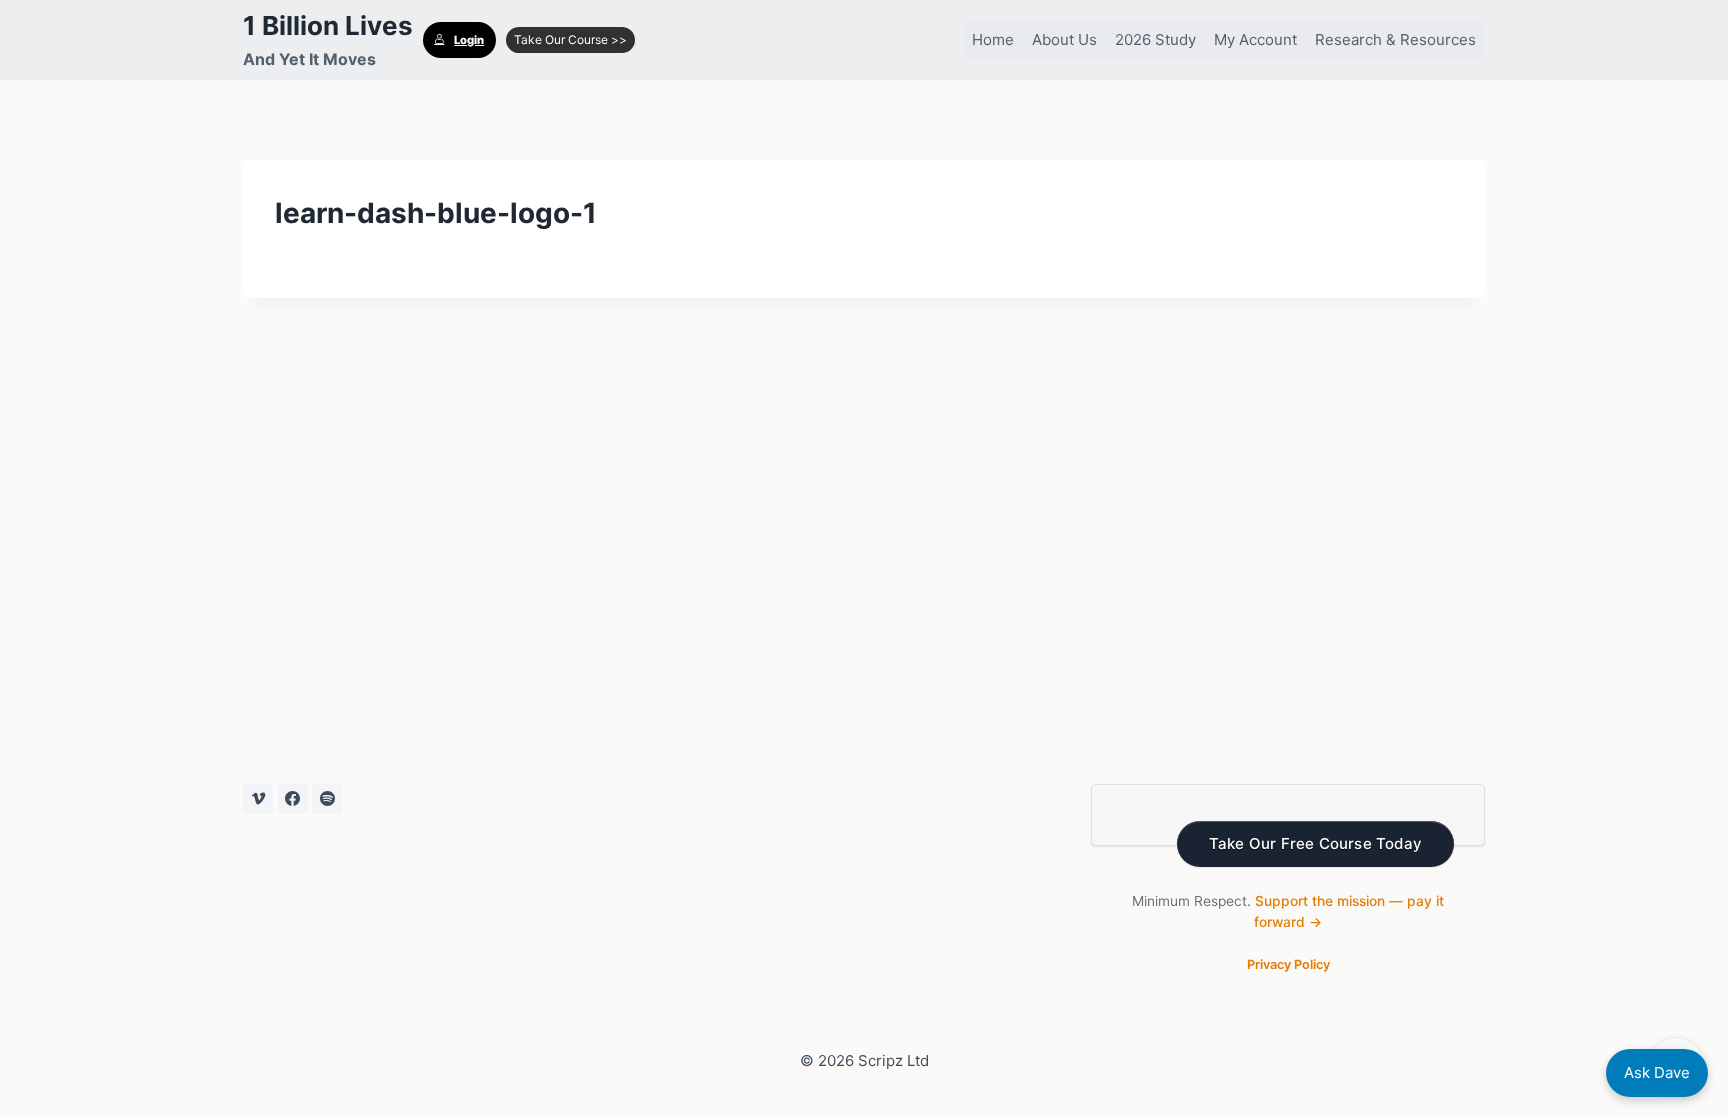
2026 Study (1155, 39)
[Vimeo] (258, 799)
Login (469, 40)
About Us (1064, 39)
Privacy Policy (1288, 964)
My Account (1255, 39)
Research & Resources (1395, 39)
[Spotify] (327, 799)
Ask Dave (1657, 1072)
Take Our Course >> (570, 39)
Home (993, 39)
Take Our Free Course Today (1315, 843)
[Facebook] (293, 799)
